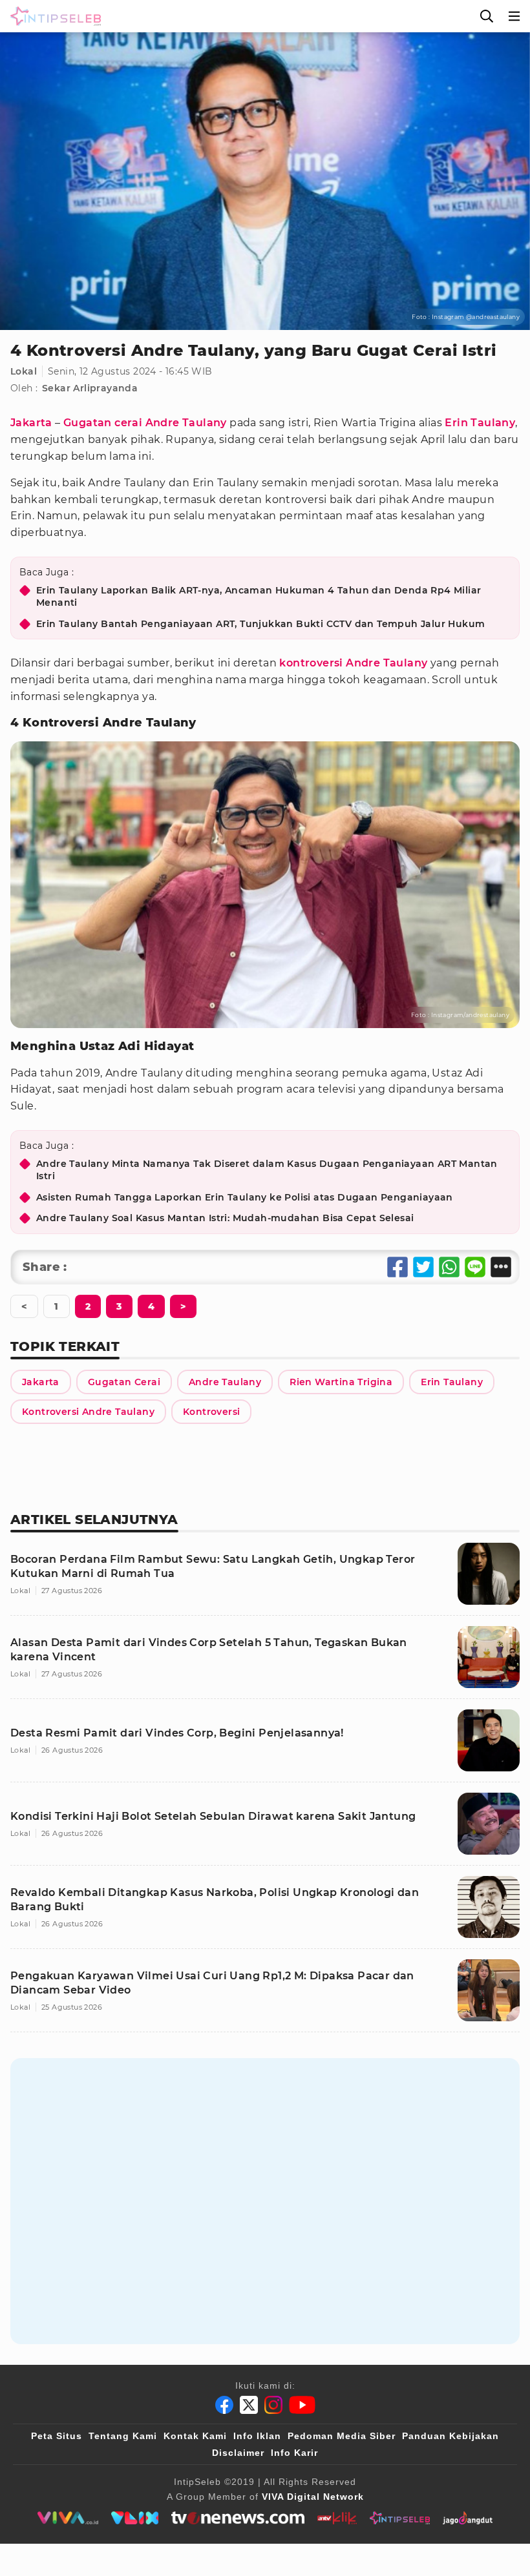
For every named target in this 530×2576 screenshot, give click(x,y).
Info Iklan (257, 2436)
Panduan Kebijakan (450, 2436)
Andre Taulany (186, 423)
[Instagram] (273, 2405)
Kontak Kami (195, 2436)
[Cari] (487, 16)
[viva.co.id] (68, 2518)
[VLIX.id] (135, 2518)
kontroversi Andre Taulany (353, 663)
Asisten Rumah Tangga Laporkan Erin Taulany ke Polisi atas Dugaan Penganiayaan (245, 1197)
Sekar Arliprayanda (90, 388)
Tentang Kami (123, 2436)
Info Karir (294, 2453)
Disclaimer (238, 2453)
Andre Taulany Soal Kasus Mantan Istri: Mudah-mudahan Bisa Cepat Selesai (225, 1218)
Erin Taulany (480, 423)
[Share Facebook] (397, 1267)
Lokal (24, 371)
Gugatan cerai (103, 423)
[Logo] (53, 16)
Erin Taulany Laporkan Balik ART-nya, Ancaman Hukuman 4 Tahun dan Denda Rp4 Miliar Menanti (259, 597)
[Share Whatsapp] (449, 1267)
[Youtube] (302, 2405)
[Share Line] (475, 1267)
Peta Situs (57, 2436)
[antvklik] (337, 2518)
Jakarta (31, 423)
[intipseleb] (400, 2518)
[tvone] (238, 2518)
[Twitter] (249, 2405)
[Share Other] (501, 1267)
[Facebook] (224, 2405)
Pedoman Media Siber (342, 2436)
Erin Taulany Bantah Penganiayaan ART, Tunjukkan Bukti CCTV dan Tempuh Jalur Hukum (260, 624)
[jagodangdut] (468, 2518)
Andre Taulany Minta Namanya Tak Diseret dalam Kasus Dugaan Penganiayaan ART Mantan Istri (267, 1170)
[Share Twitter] (423, 1267)
